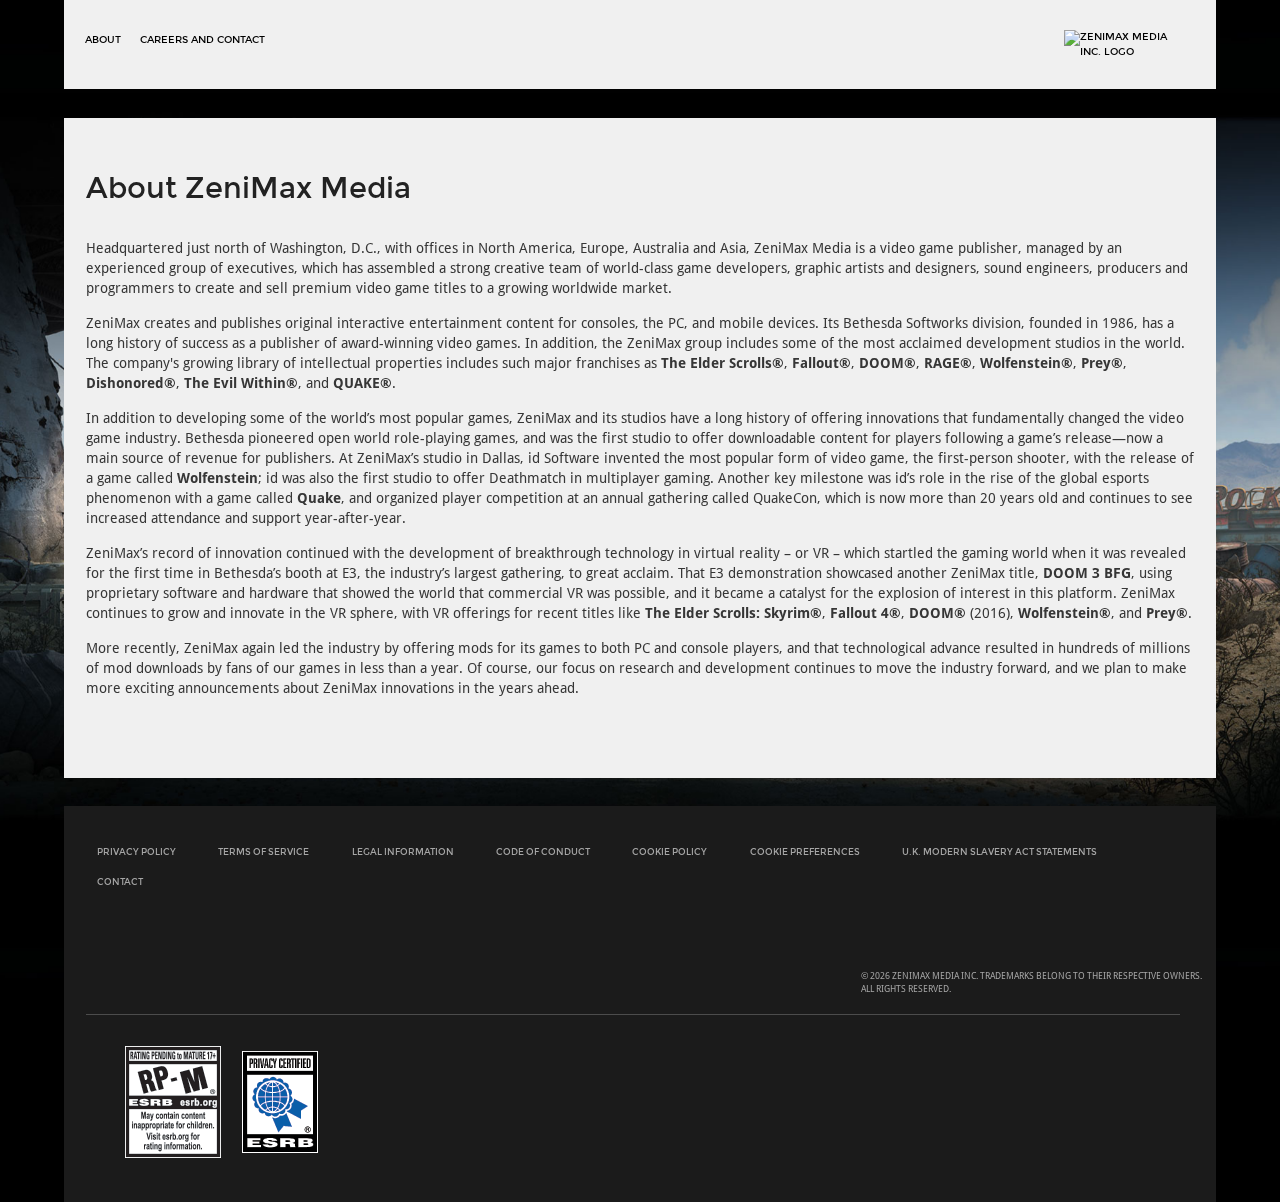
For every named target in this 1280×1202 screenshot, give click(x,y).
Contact (120, 881)
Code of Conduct (543, 851)
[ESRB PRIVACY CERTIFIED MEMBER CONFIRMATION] (280, 1101)
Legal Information (403, 851)
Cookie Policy (669, 851)
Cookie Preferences (805, 851)
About (103, 39)
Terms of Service (263, 851)
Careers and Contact (202, 39)
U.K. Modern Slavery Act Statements (999, 851)
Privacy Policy (136, 851)
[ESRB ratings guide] (173, 1101)
